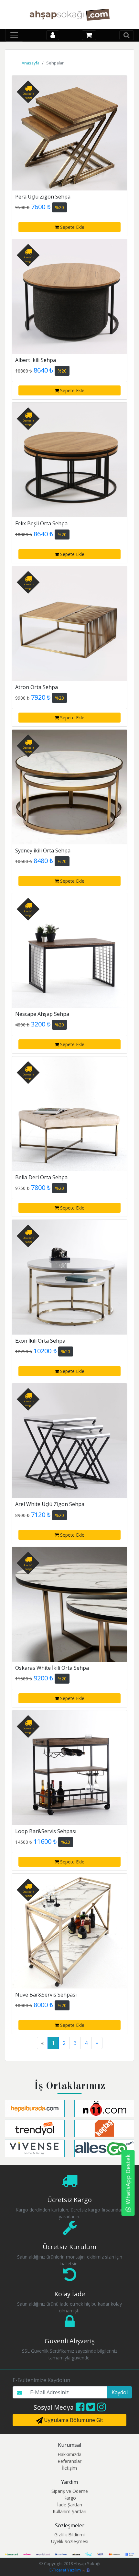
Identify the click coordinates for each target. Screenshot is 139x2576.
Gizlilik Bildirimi (69, 2535)
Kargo (70, 2498)
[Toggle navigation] (14, 35)
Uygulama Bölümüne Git (73, 2420)
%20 (59, 207)
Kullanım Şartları (69, 2511)
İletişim (69, 2468)
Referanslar (69, 2461)
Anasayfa (31, 63)
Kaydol (120, 2392)
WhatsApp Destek (128, 2179)
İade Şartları (70, 2505)
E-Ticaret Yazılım (66, 2570)
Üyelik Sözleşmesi (70, 2541)
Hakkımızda (69, 2454)
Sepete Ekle (72, 227)
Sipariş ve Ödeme (70, 2491)
